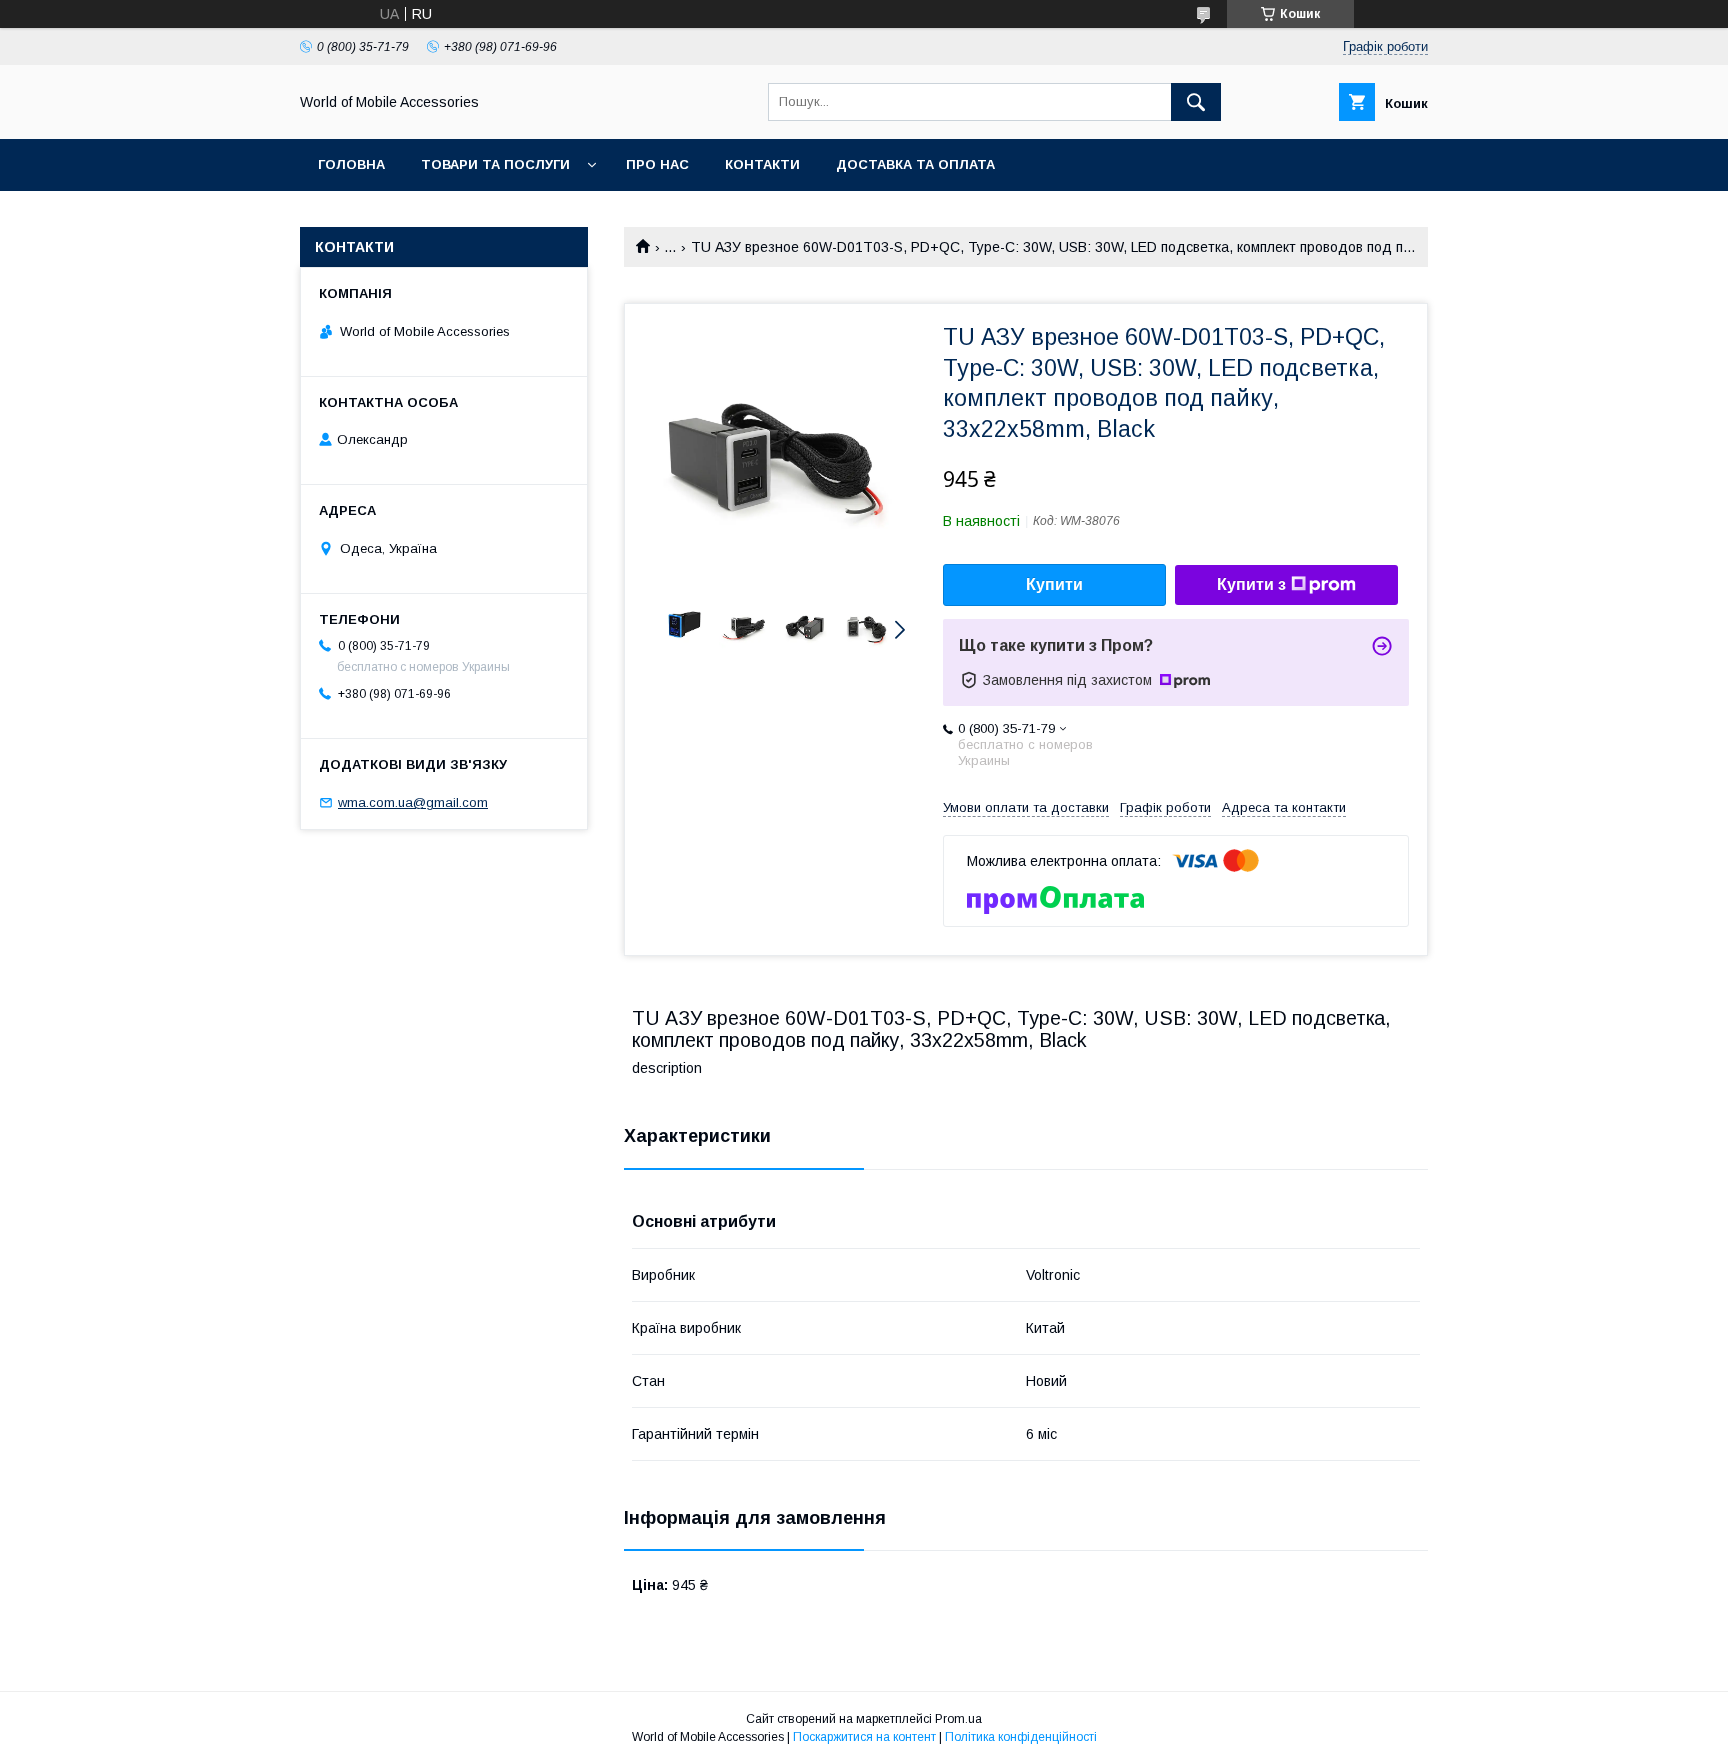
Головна (351, 164)
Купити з (1251, 584)
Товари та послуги (495, 164)
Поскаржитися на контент (864, 1737)
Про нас (657, 164)
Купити (1054, 584)
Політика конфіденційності (1021, 1737)
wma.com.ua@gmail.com (413, 802)
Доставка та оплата (915, 164)
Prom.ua (958, 1719)
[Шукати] (1196, 102)
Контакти (762, 164)
